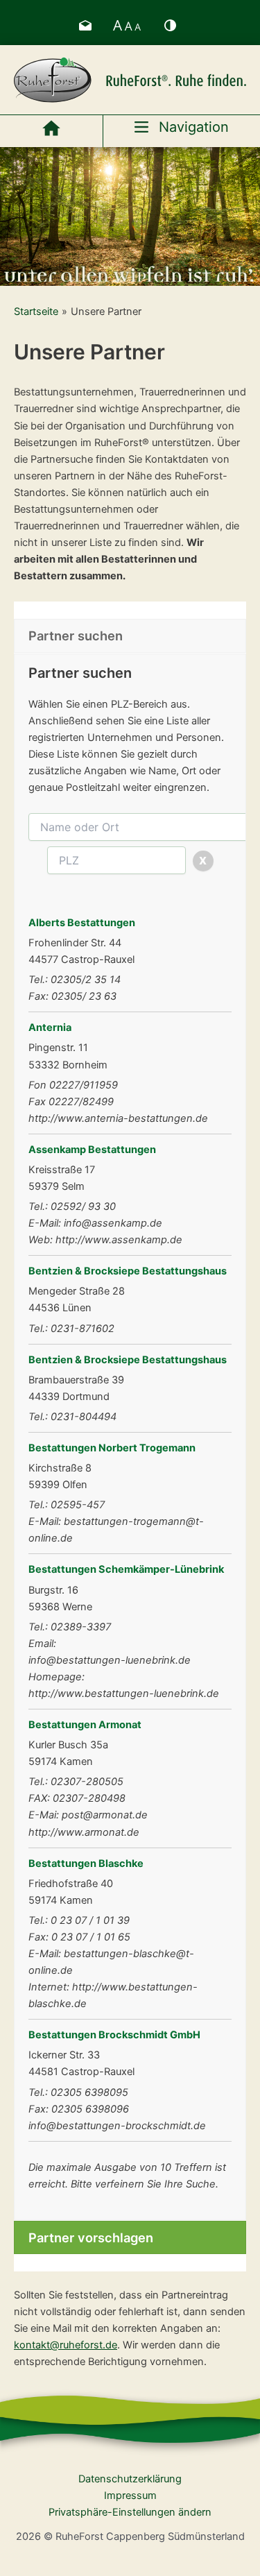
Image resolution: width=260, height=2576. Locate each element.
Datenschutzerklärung (130, 2479)
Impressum (130, 2496)
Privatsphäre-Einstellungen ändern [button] (130, 2512)
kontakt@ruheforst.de (66, 2345)
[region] (130, 216)
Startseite (36, 312)
